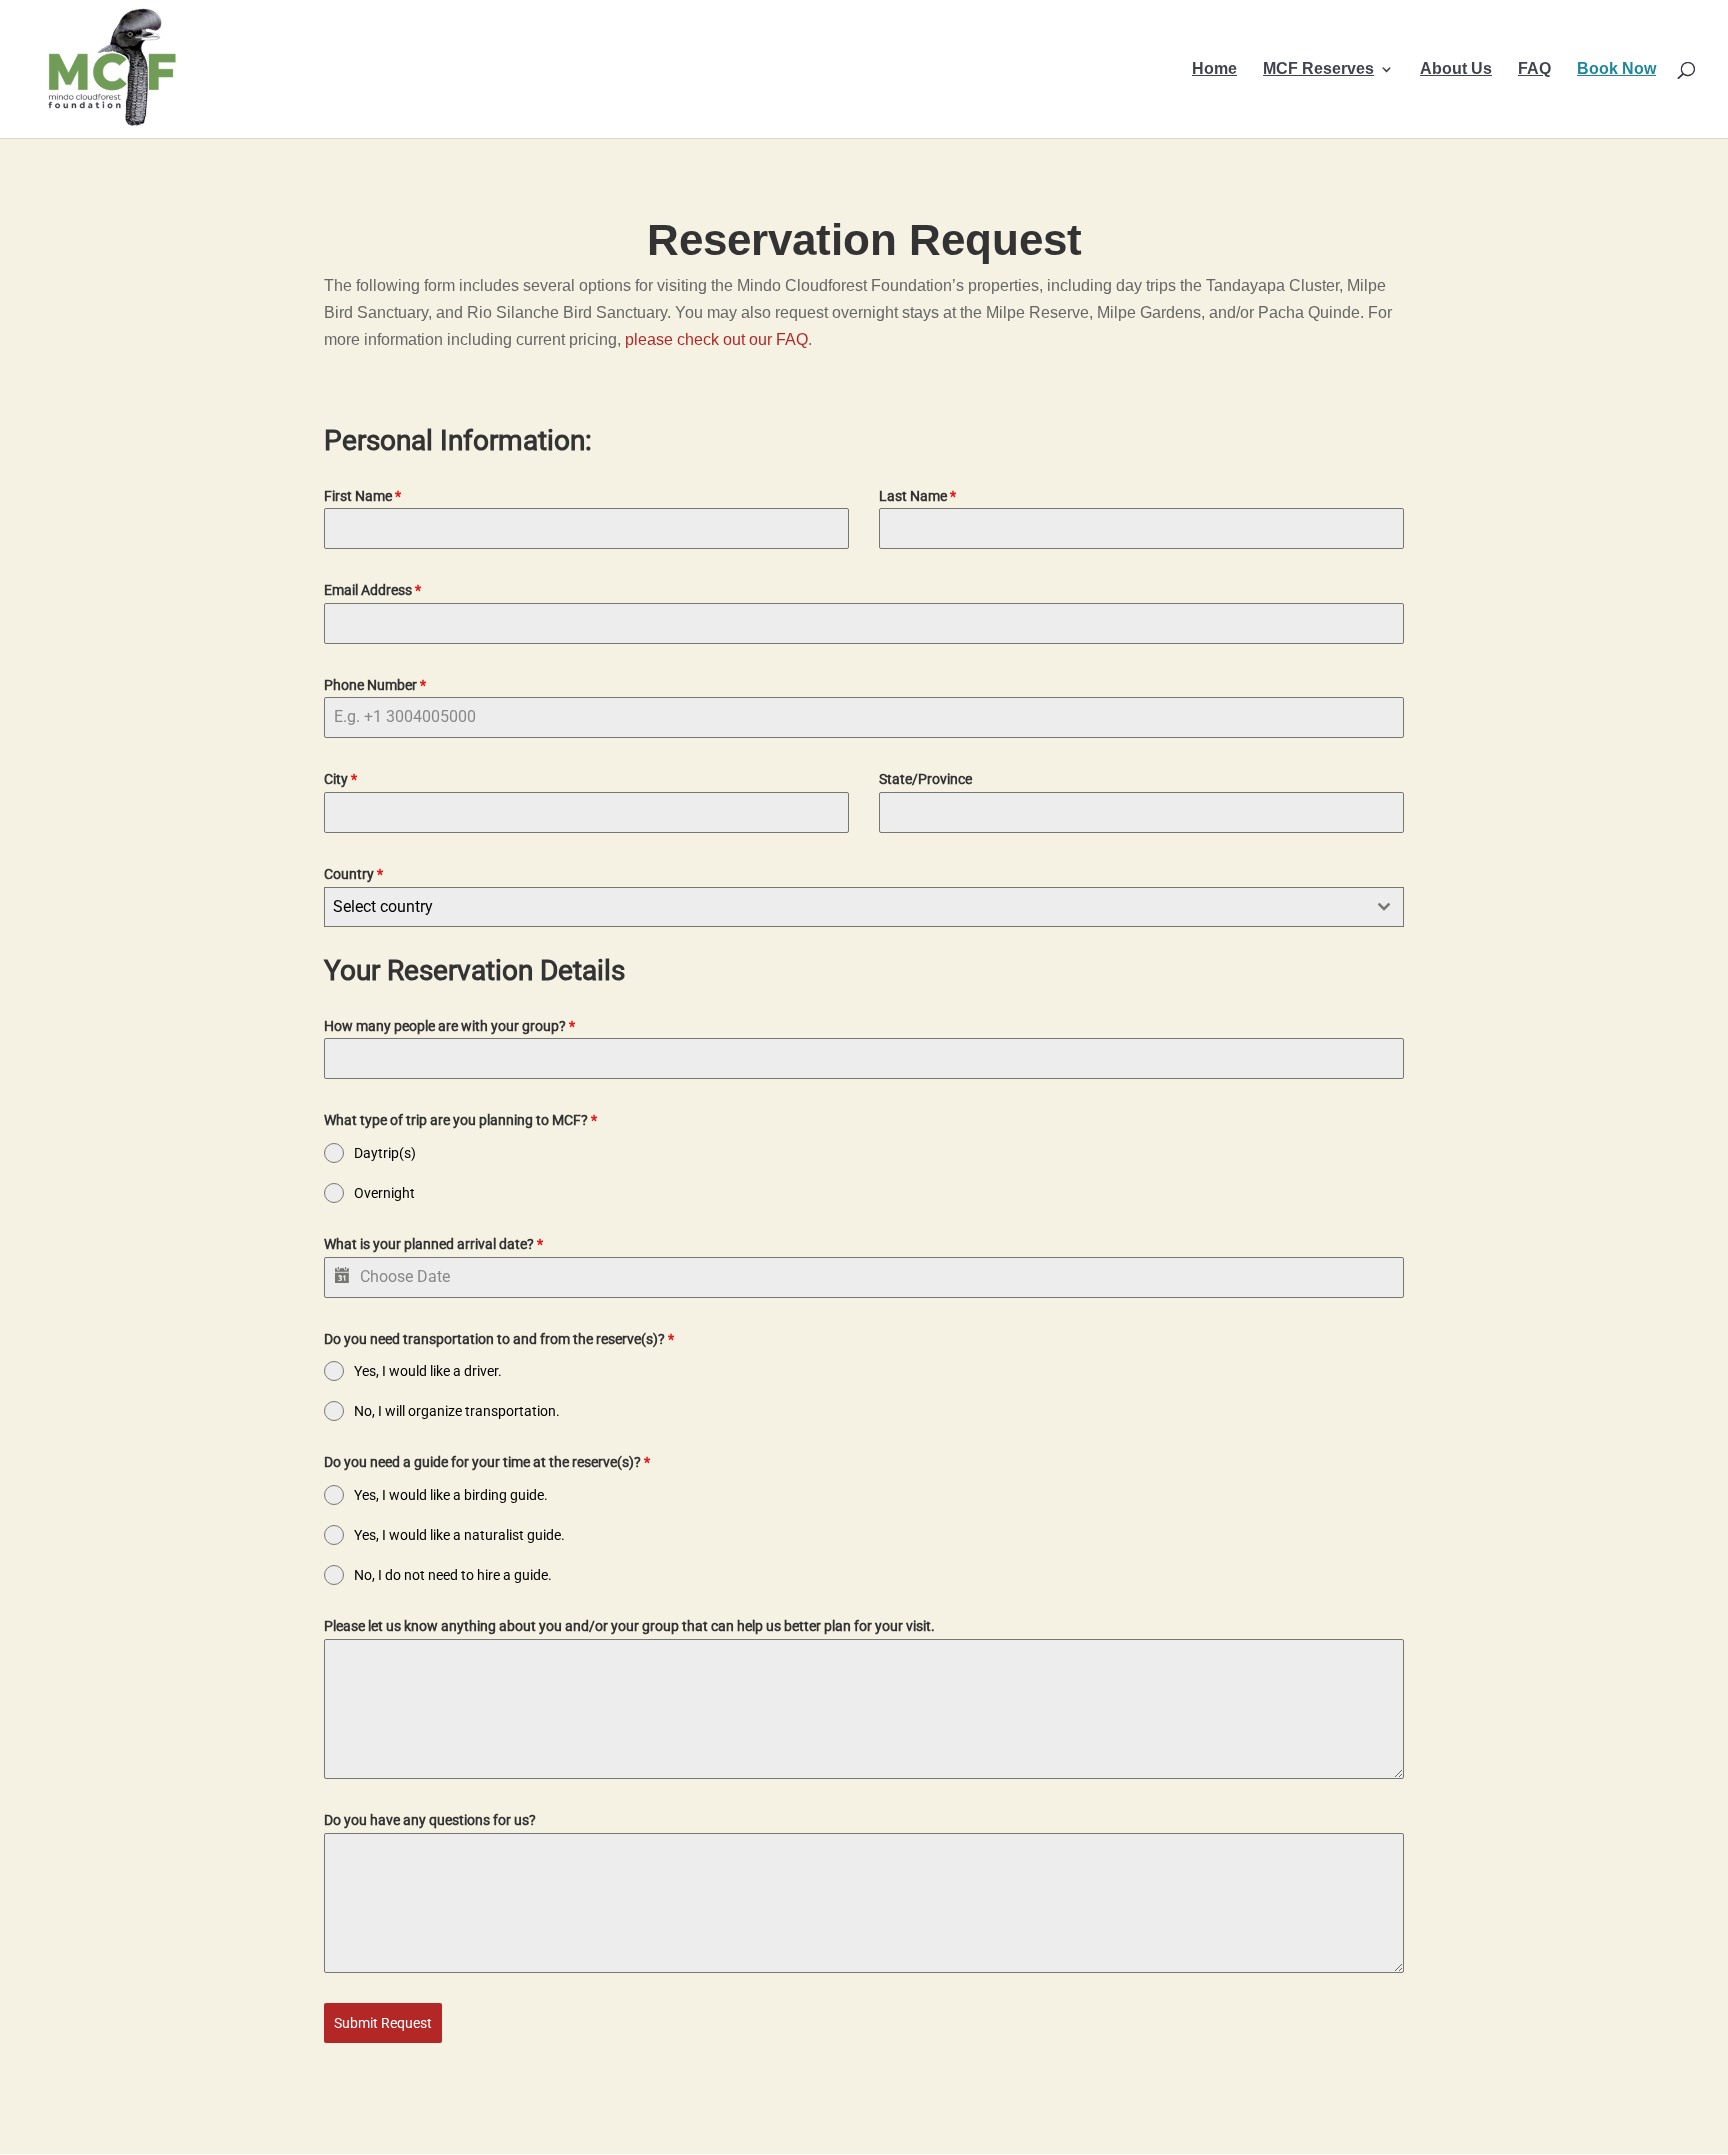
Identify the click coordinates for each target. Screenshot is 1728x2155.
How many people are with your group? (449, 1026)
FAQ (1534, 69)
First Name (362, 496)
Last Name (917, 496)
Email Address (372, 590)
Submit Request (383, 2023)
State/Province (925, 779)
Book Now (1616, 69)
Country (353, 874)
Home (1214, 69)
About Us (1456, 69)
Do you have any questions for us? (430, 1820)
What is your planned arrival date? (433, 1244)
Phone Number (375, 685)
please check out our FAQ (716, 339)
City (340, 779)
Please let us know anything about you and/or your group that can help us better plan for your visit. (629, 1626)
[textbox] (845, 907)
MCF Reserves (1318, 69)
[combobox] (864, 907)
